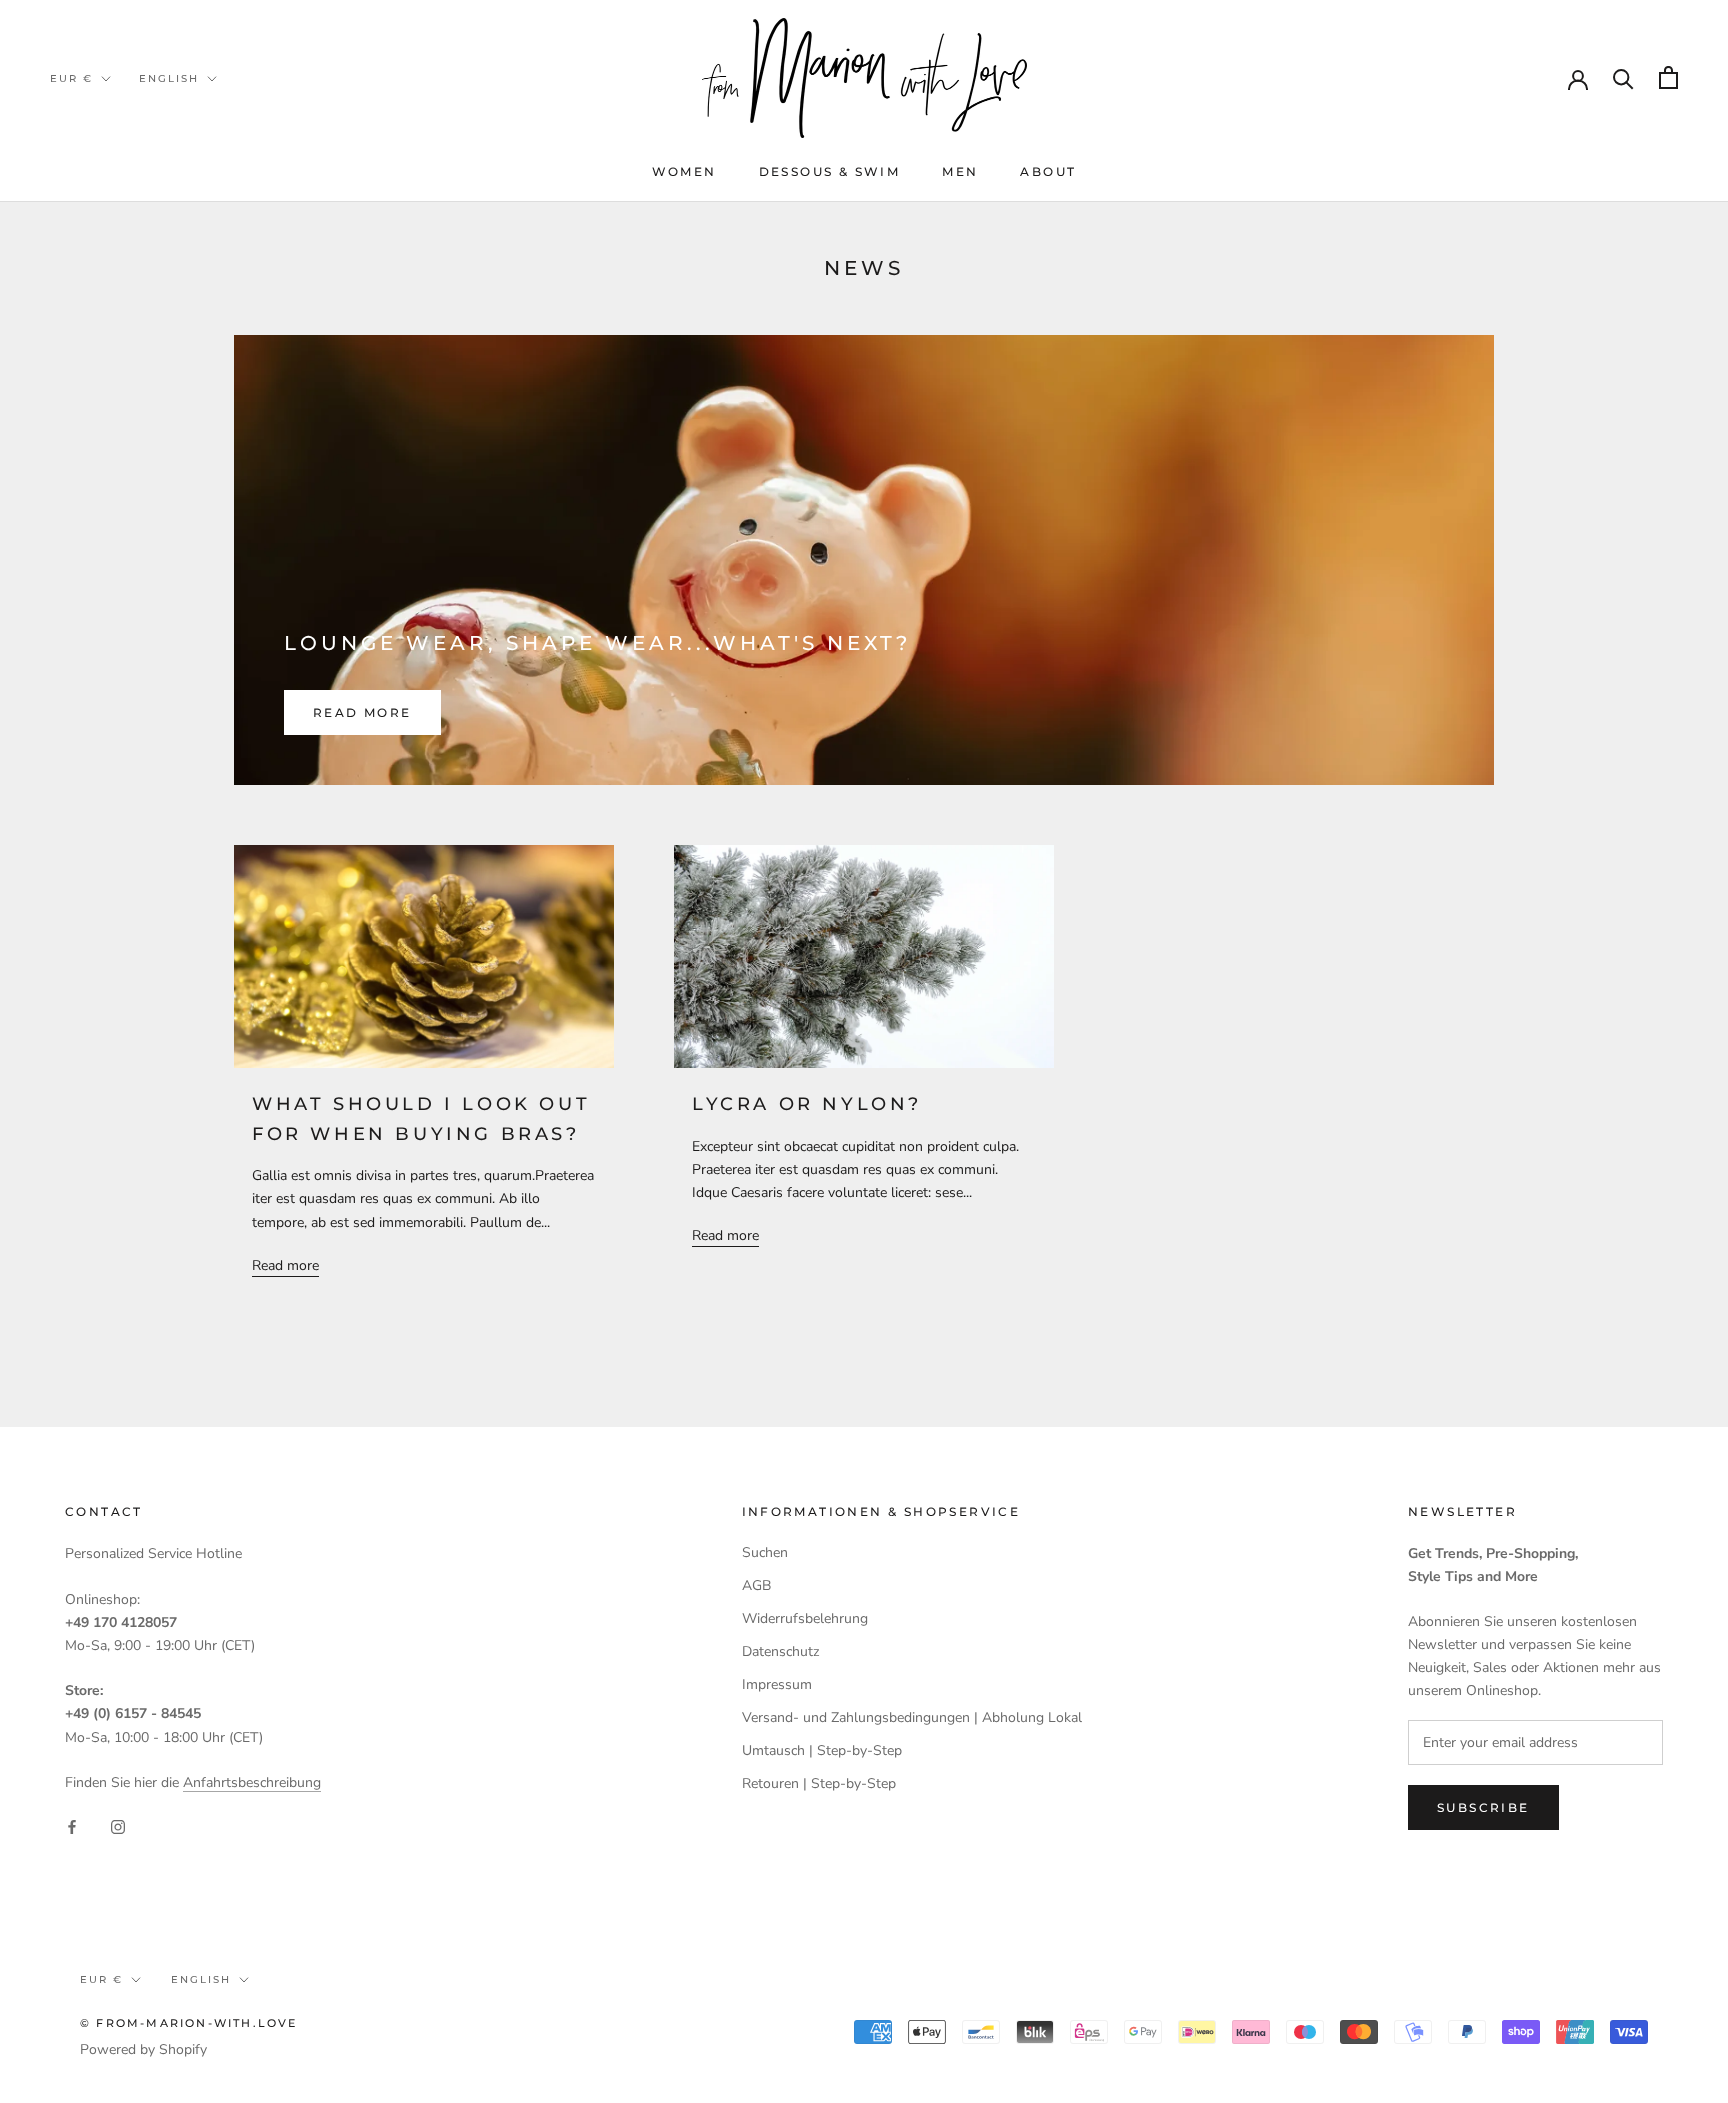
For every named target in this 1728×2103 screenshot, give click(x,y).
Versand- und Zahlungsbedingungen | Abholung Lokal (912, 1717)
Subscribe (1483, 1807)
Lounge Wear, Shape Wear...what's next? (597, 643)
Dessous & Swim (830, 171)
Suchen (765, 1552)
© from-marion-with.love (189, 2023)
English (169, 78)
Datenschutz (780, 1651)
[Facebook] (72, 1825)
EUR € (71, 78)
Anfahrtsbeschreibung (252, 1782)
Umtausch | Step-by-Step (822, 1750)
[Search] (1623, 77)
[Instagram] (118, 1825)
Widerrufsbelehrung (805, 1618)
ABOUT (1048, 171)
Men (960, 171)
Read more (362, 712)
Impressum (777, 1684)
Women (684, 171)
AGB (756, 1585)
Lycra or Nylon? (807, 1104)
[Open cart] (1668, 77)
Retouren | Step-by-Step (819, 1783)
